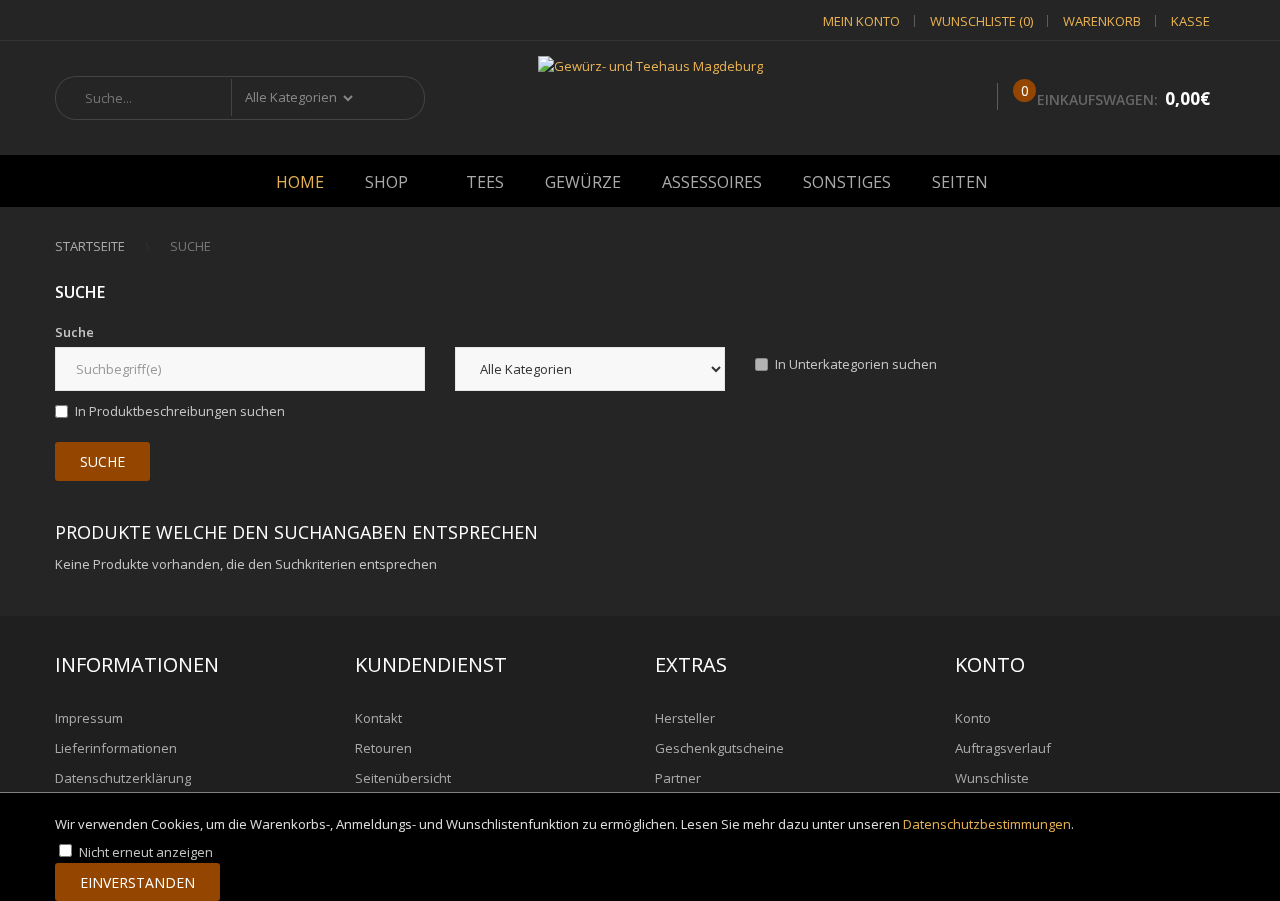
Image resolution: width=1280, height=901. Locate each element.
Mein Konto (861, 21)
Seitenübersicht (403, 778)
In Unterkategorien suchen (856, 364)
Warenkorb (1102, 21)
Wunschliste (992, 778)
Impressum (89, 718)
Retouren (383, 748)
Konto (973, 718)
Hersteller (685, 718)
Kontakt (378, 718)
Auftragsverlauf (1003, 748)
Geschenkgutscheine (719, 748)
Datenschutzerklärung (123, 778)
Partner (678, 778)
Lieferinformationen (116, 748)
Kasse (1190, 21)
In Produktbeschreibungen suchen (180, 411)
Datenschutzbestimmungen (987, 824)
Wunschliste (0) (981, 21)
